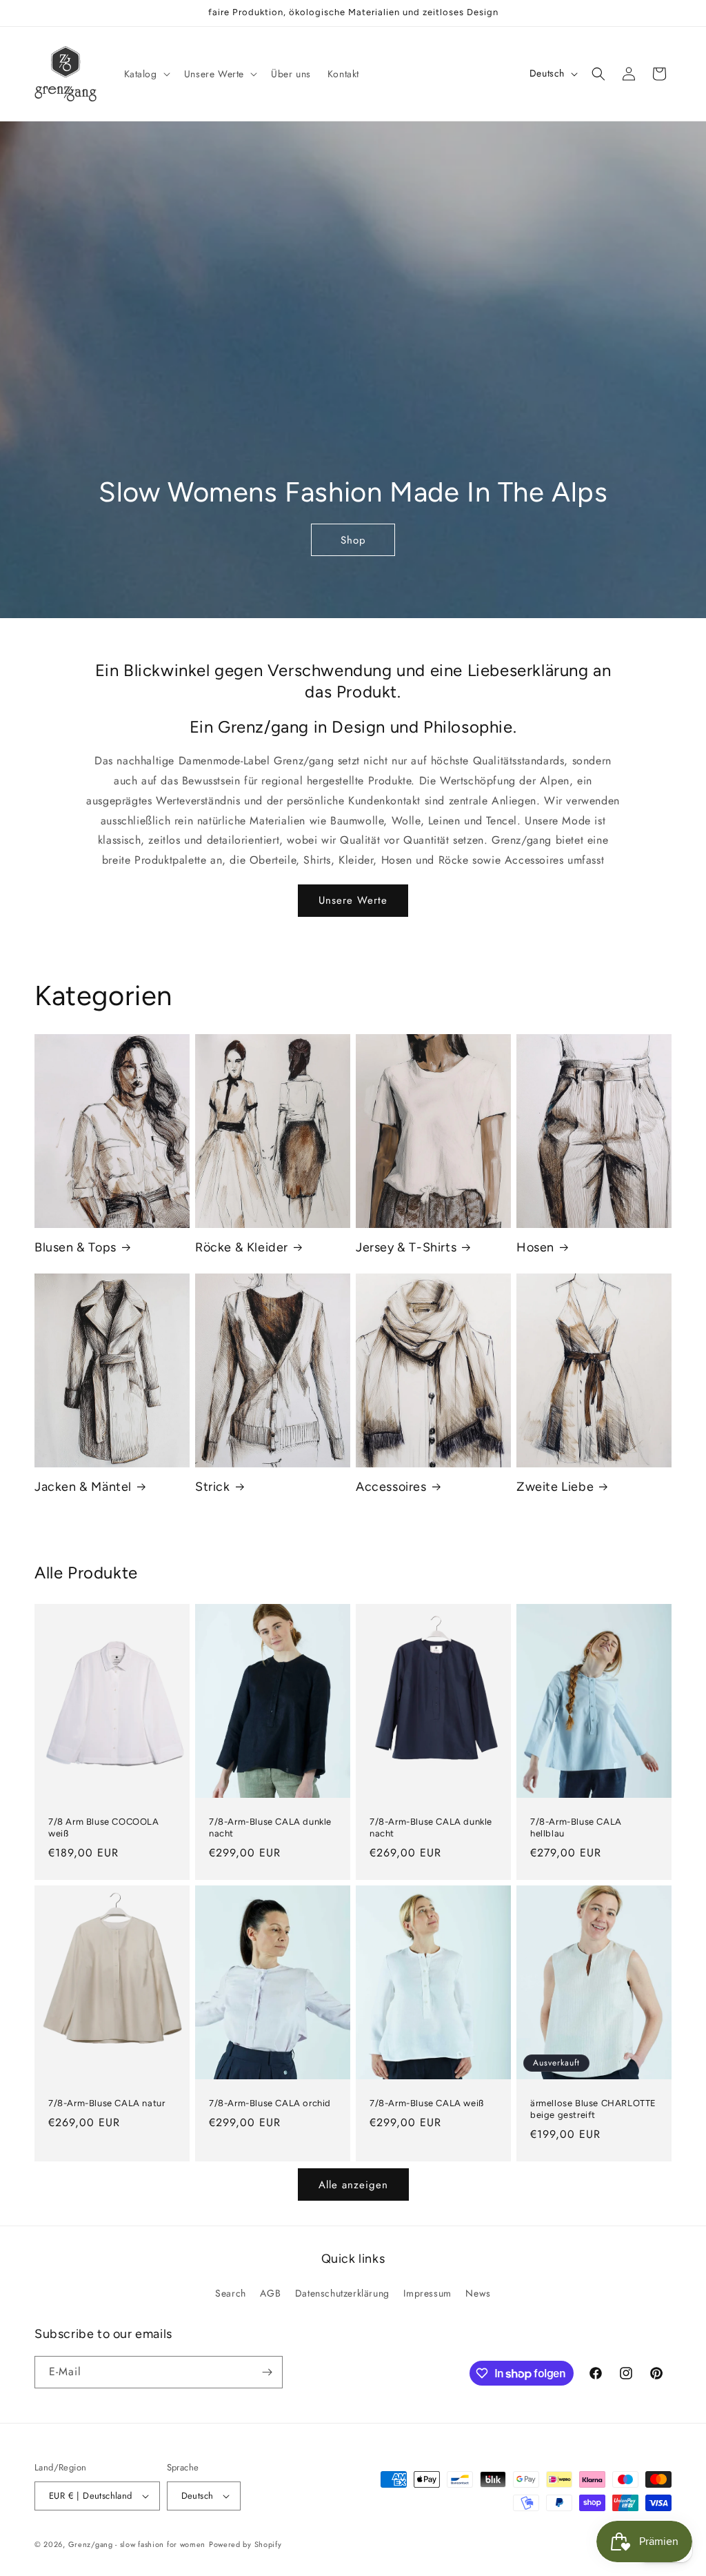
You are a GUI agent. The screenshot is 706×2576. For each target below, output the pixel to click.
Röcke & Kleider (242, 1247)
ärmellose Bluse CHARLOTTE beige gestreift (593, 2110)
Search (231, 2293)
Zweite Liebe (555, 1487)
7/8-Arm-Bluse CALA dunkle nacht (270, 1828)
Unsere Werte (353, 900)
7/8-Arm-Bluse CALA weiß (427, 2104)
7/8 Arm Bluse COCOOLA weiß (104, 1828)
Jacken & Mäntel (83, 1487)
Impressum (427, 2293)
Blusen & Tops (75, 1247)
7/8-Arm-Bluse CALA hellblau (576, 1828)
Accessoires (391, 1487)
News (478, 2293)
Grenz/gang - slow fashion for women (137, 2544)
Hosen (535, 1247)
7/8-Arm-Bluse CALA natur (107, 2104)
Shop (353, 539)
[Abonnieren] (267, 2372)
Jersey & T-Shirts (406, 1247)
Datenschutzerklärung (342, 2293)
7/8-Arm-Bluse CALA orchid (270, 2104)
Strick (213, 1487)
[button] (146, 74)
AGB (270, 2293)
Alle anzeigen (353, 2185)
